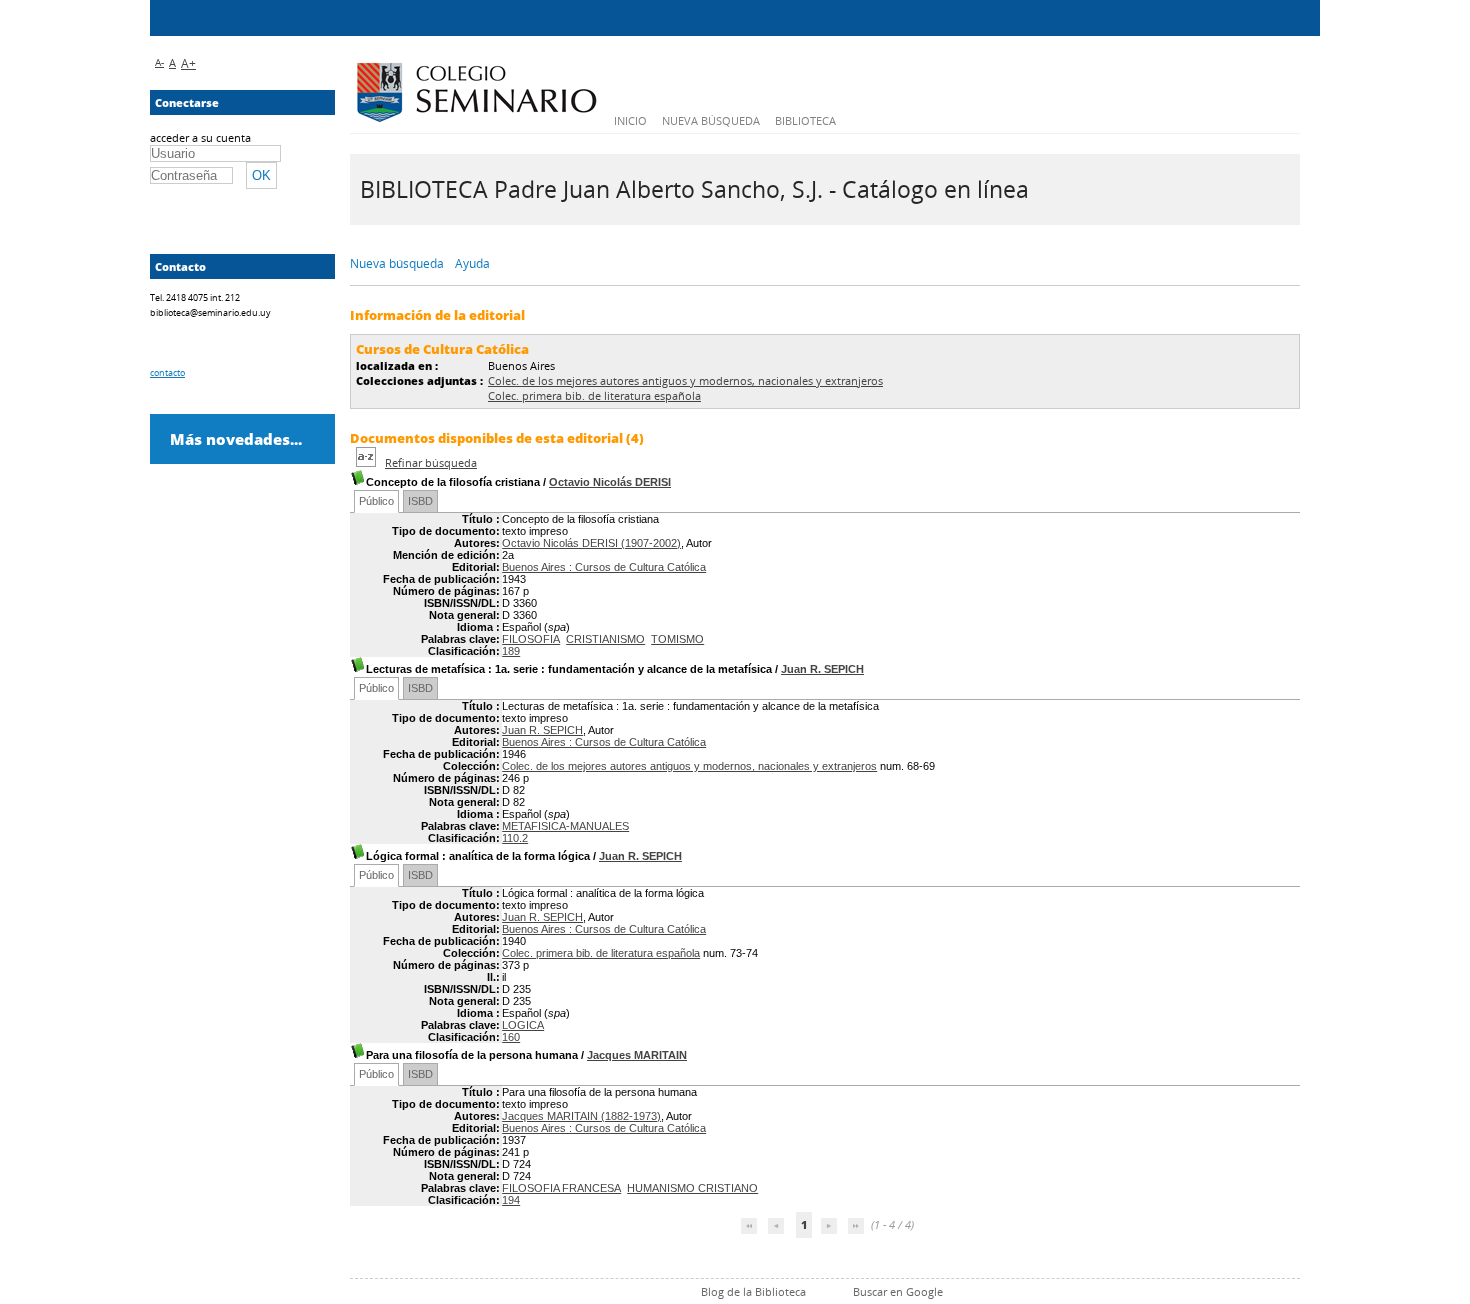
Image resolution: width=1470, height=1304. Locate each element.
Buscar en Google (898, 1291)
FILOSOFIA (531, 639)
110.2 (515, 838)
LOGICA (523, 1025)
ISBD (420, 501)
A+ (188, 63)
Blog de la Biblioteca (753, 1291)
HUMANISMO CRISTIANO (692, 1188)
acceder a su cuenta (200, 137)
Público (376, 501)
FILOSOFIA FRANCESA (561, 1188)
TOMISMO (677, 639)
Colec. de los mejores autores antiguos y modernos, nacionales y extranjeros (685, 380)
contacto (167, 372)
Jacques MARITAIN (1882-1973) (581, 1116)
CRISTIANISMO (605, 639)
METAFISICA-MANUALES (565, 826)
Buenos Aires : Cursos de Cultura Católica (604, 567)
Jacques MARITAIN (637, 1055)
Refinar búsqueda (431, 462)
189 (511, 651)
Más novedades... (236, 439)
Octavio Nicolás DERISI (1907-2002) (591, 543)
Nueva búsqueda (711, 120)
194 (511, 1200)
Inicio (630, 120)
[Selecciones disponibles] (367, 462)
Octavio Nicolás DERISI (610, 482)
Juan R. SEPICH (822, 669)
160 (511, 1037)
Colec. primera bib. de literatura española (594, 395)
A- (159, 62)
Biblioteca (805, 120)
